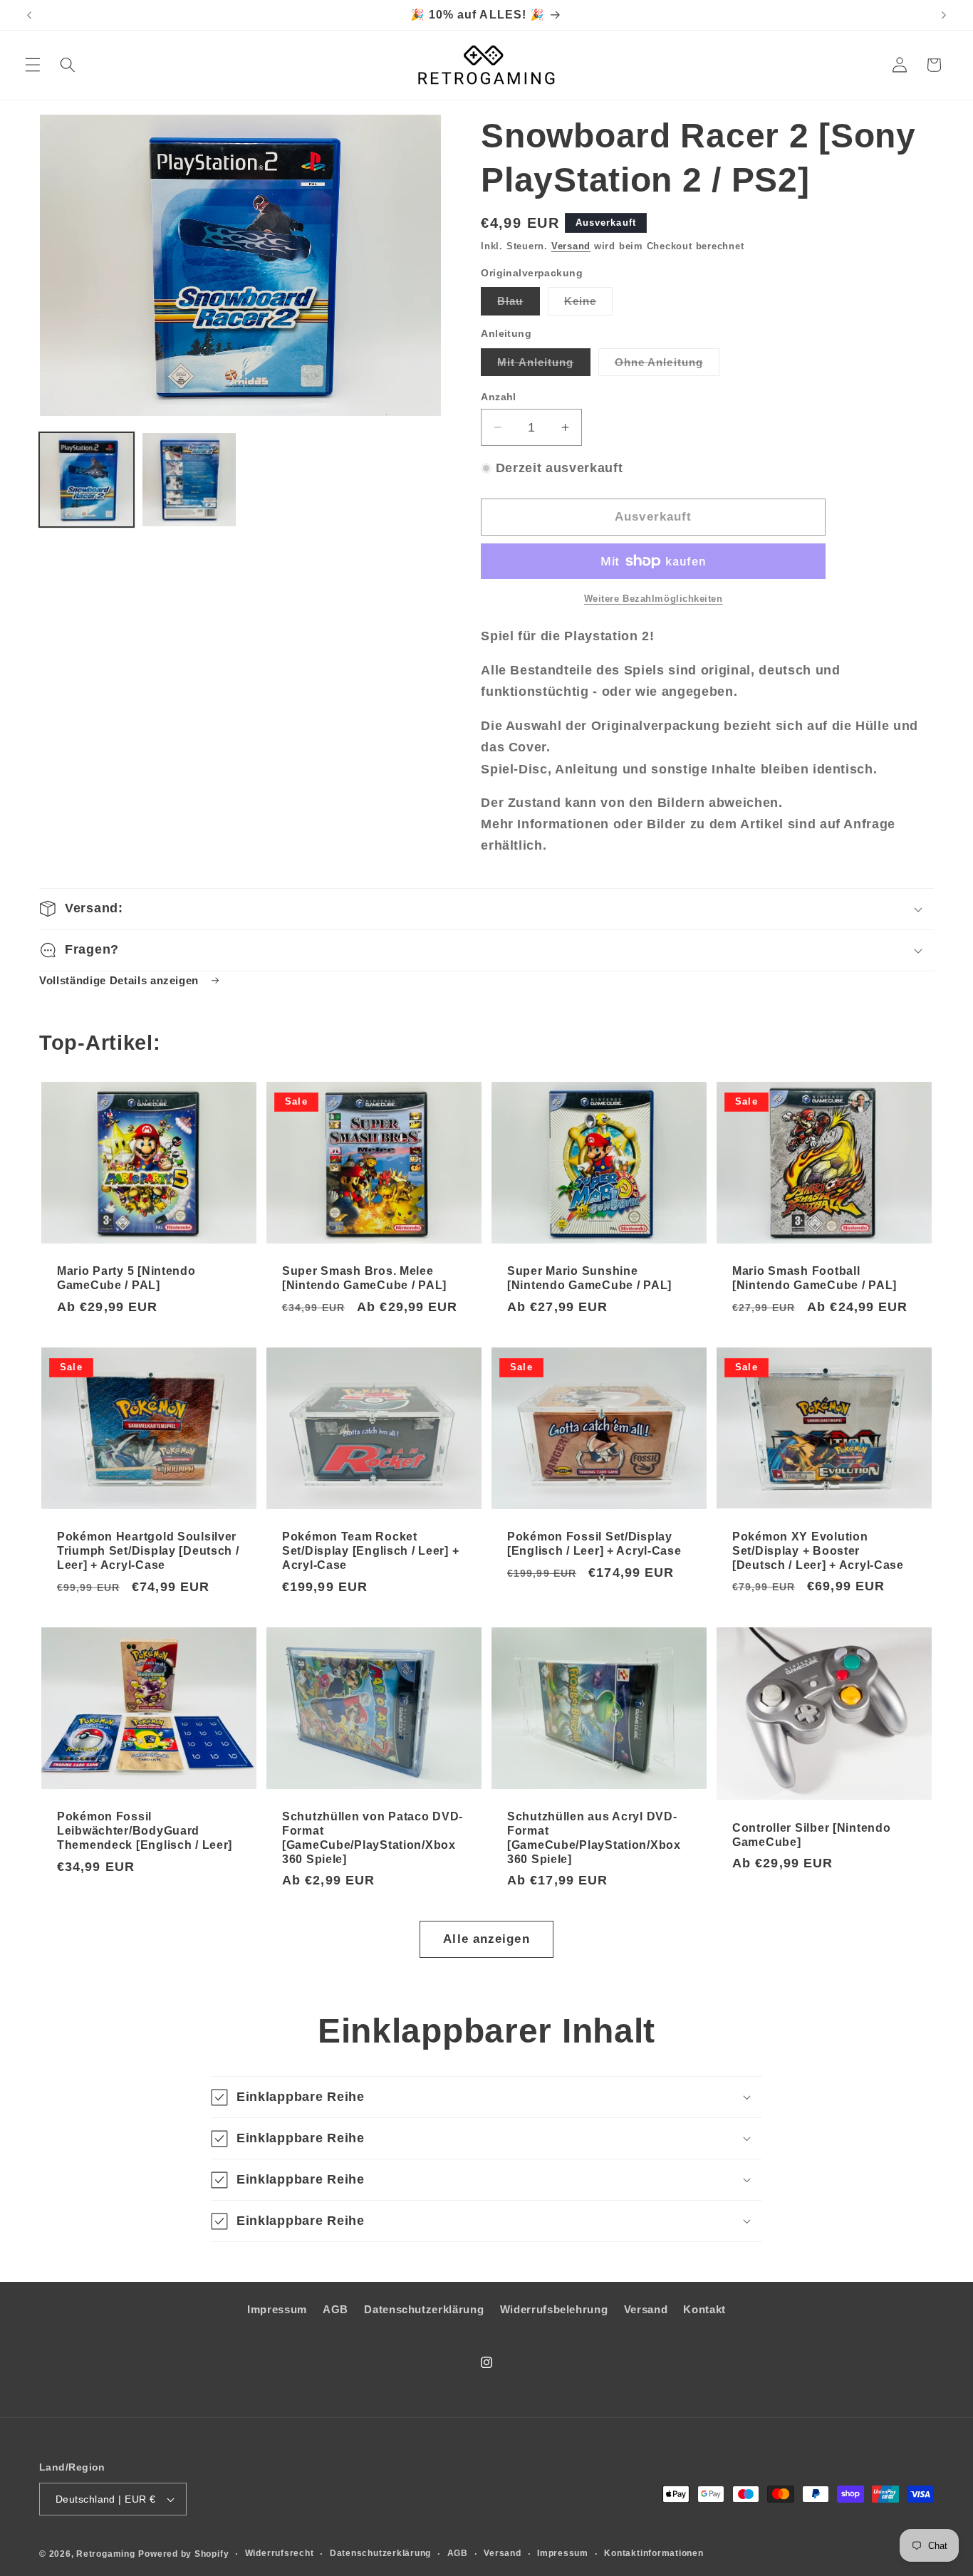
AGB (335, 2309)
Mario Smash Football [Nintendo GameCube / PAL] (815, 1278)
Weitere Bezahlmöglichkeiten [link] (654, 599)
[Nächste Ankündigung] (944, 15)
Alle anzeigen (486, 1939)
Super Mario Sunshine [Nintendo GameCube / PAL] (589, 1278)
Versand (571, 246)
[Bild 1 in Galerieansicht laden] (87, 480)
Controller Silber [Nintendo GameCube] (811, 1834)
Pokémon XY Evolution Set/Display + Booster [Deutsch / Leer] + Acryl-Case (818, 1551)
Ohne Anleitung (667, 366)
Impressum (277, 2309)
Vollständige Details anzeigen (121, 980)
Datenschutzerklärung (424, 2309)
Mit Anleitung (543, 366)
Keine (589, 304)
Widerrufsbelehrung (554, 2309)
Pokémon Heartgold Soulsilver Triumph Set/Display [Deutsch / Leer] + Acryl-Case (148, 1551)
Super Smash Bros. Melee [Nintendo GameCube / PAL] (364, 1278)
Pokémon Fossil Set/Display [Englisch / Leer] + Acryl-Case (594, 1544)
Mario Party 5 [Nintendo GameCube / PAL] (126, 1278)
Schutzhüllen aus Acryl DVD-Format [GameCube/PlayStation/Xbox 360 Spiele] (594, 1838)
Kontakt (704, 2309)
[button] (33, 65)
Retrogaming (105, 2554)
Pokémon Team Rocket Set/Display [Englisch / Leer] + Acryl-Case (370, 1551)
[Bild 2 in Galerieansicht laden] (189, 480)
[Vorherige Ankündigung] (29, 15)
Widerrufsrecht (280, 2553)
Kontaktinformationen (654, 2553)
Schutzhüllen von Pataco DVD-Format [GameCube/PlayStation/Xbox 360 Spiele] (373, 1838)
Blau (518, 304)
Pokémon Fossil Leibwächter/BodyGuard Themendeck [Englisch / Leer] (145, 1831)
